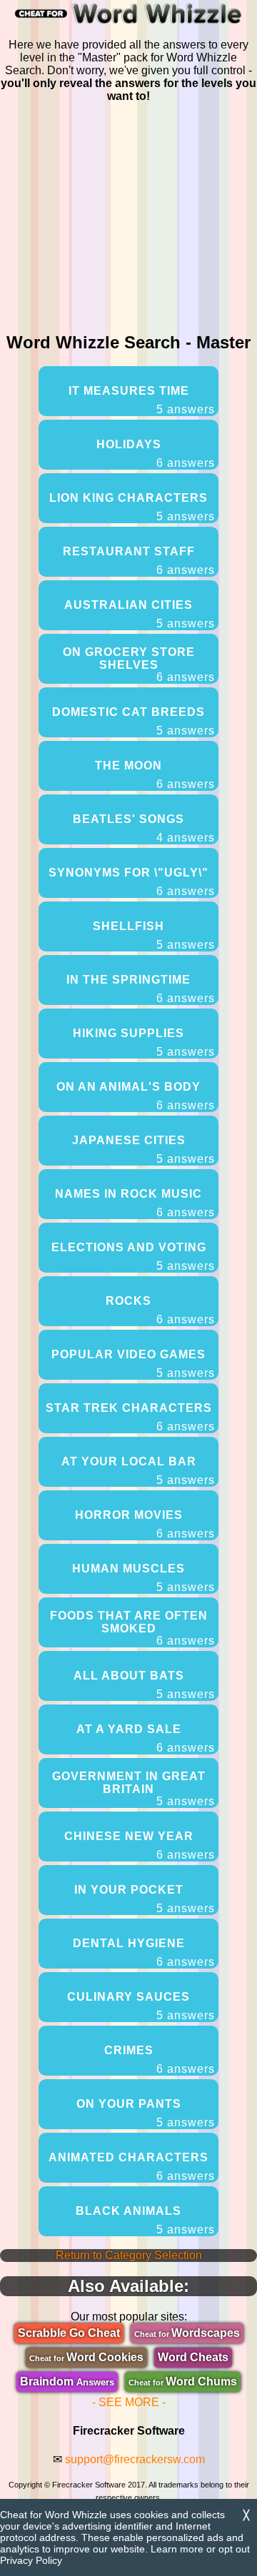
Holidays (156, 454)
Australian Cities (140, 614)
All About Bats (145, 1685)
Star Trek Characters (131, 1417)
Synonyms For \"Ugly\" (132, 882)
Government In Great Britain (134, 1789)
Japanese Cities (144, 1150)
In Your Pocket (145, 1899)
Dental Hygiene (144, 1953)
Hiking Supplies (144, 1042)
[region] (128, 215)
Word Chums (183, 2381)
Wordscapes (187, 2333)
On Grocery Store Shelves (139, 665)
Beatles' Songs (144, 828)
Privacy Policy (31, 2560)
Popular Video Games (133, 1364)
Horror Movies (145, 1524)
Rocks (160, 1310)
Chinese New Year (140, 1845)
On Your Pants (146, 2113)
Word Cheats (193, 2357)
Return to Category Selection (129, 2255)
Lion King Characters (132, 507)
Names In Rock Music (135, 1203)
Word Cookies (86, 2357)
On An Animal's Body (136, 1096)
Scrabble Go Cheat (69, 2333)
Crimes (160, 2060)
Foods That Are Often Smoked (133, 1628)
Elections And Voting (133, 1257)
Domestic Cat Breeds (133, 721)
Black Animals (145, 2220)
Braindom (67, 2381)
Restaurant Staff (139, 561)
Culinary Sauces (141, 2006)
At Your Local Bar (138, 1471)
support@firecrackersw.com (135, 2459)
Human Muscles (143, 1578)
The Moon (155, 775)
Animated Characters (132, 2167)
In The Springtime (141, 989)
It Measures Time (142, 400)
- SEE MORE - (129, 2402)
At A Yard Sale (146, 1738)
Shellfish (154, 935)
